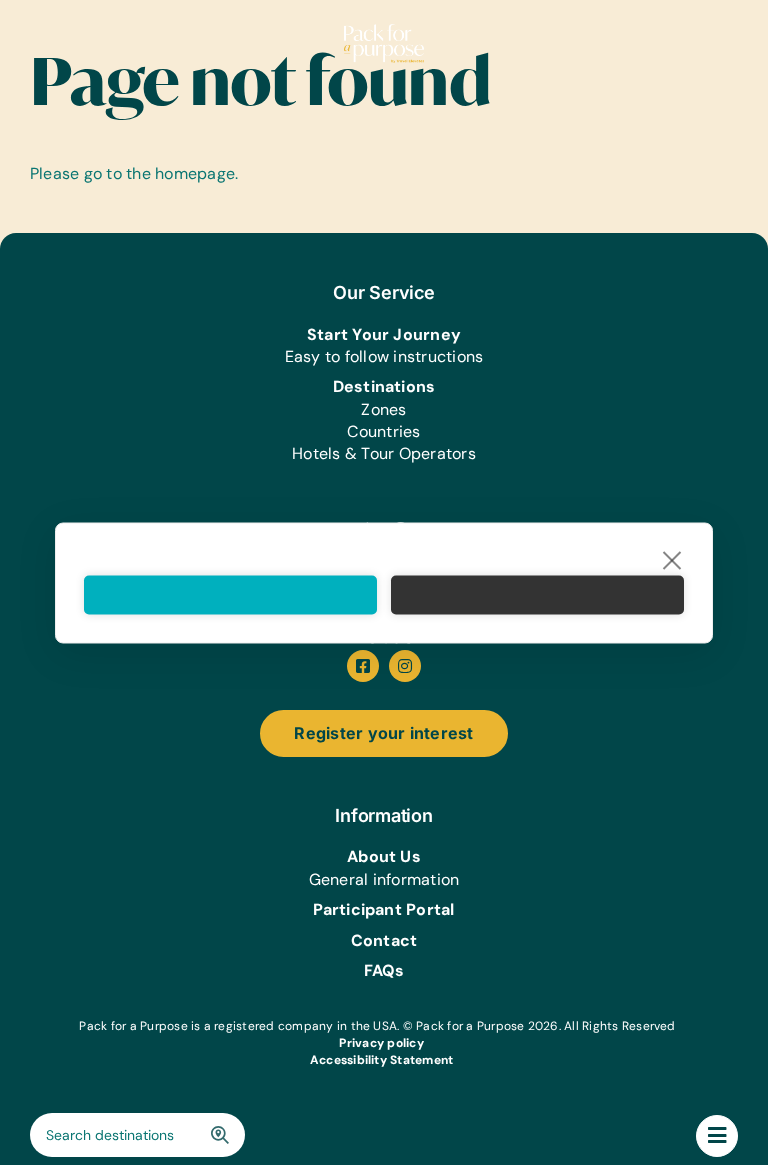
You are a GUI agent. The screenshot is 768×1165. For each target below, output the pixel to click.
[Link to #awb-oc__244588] (717, 1136)
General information (384, 879)
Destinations (384, 386)
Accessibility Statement (382, 1060)
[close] (672, 559)
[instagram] (405, 666)
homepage (195, 173)
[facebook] (363, 666)
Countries (383, 431)
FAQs (384, 970)
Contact (384, 940)
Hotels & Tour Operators (384, 453)
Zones (383, 409)
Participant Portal (383, 909)
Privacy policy (381, 1043)
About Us (384, 856)
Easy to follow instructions (384, 356)
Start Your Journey (384, 334)
